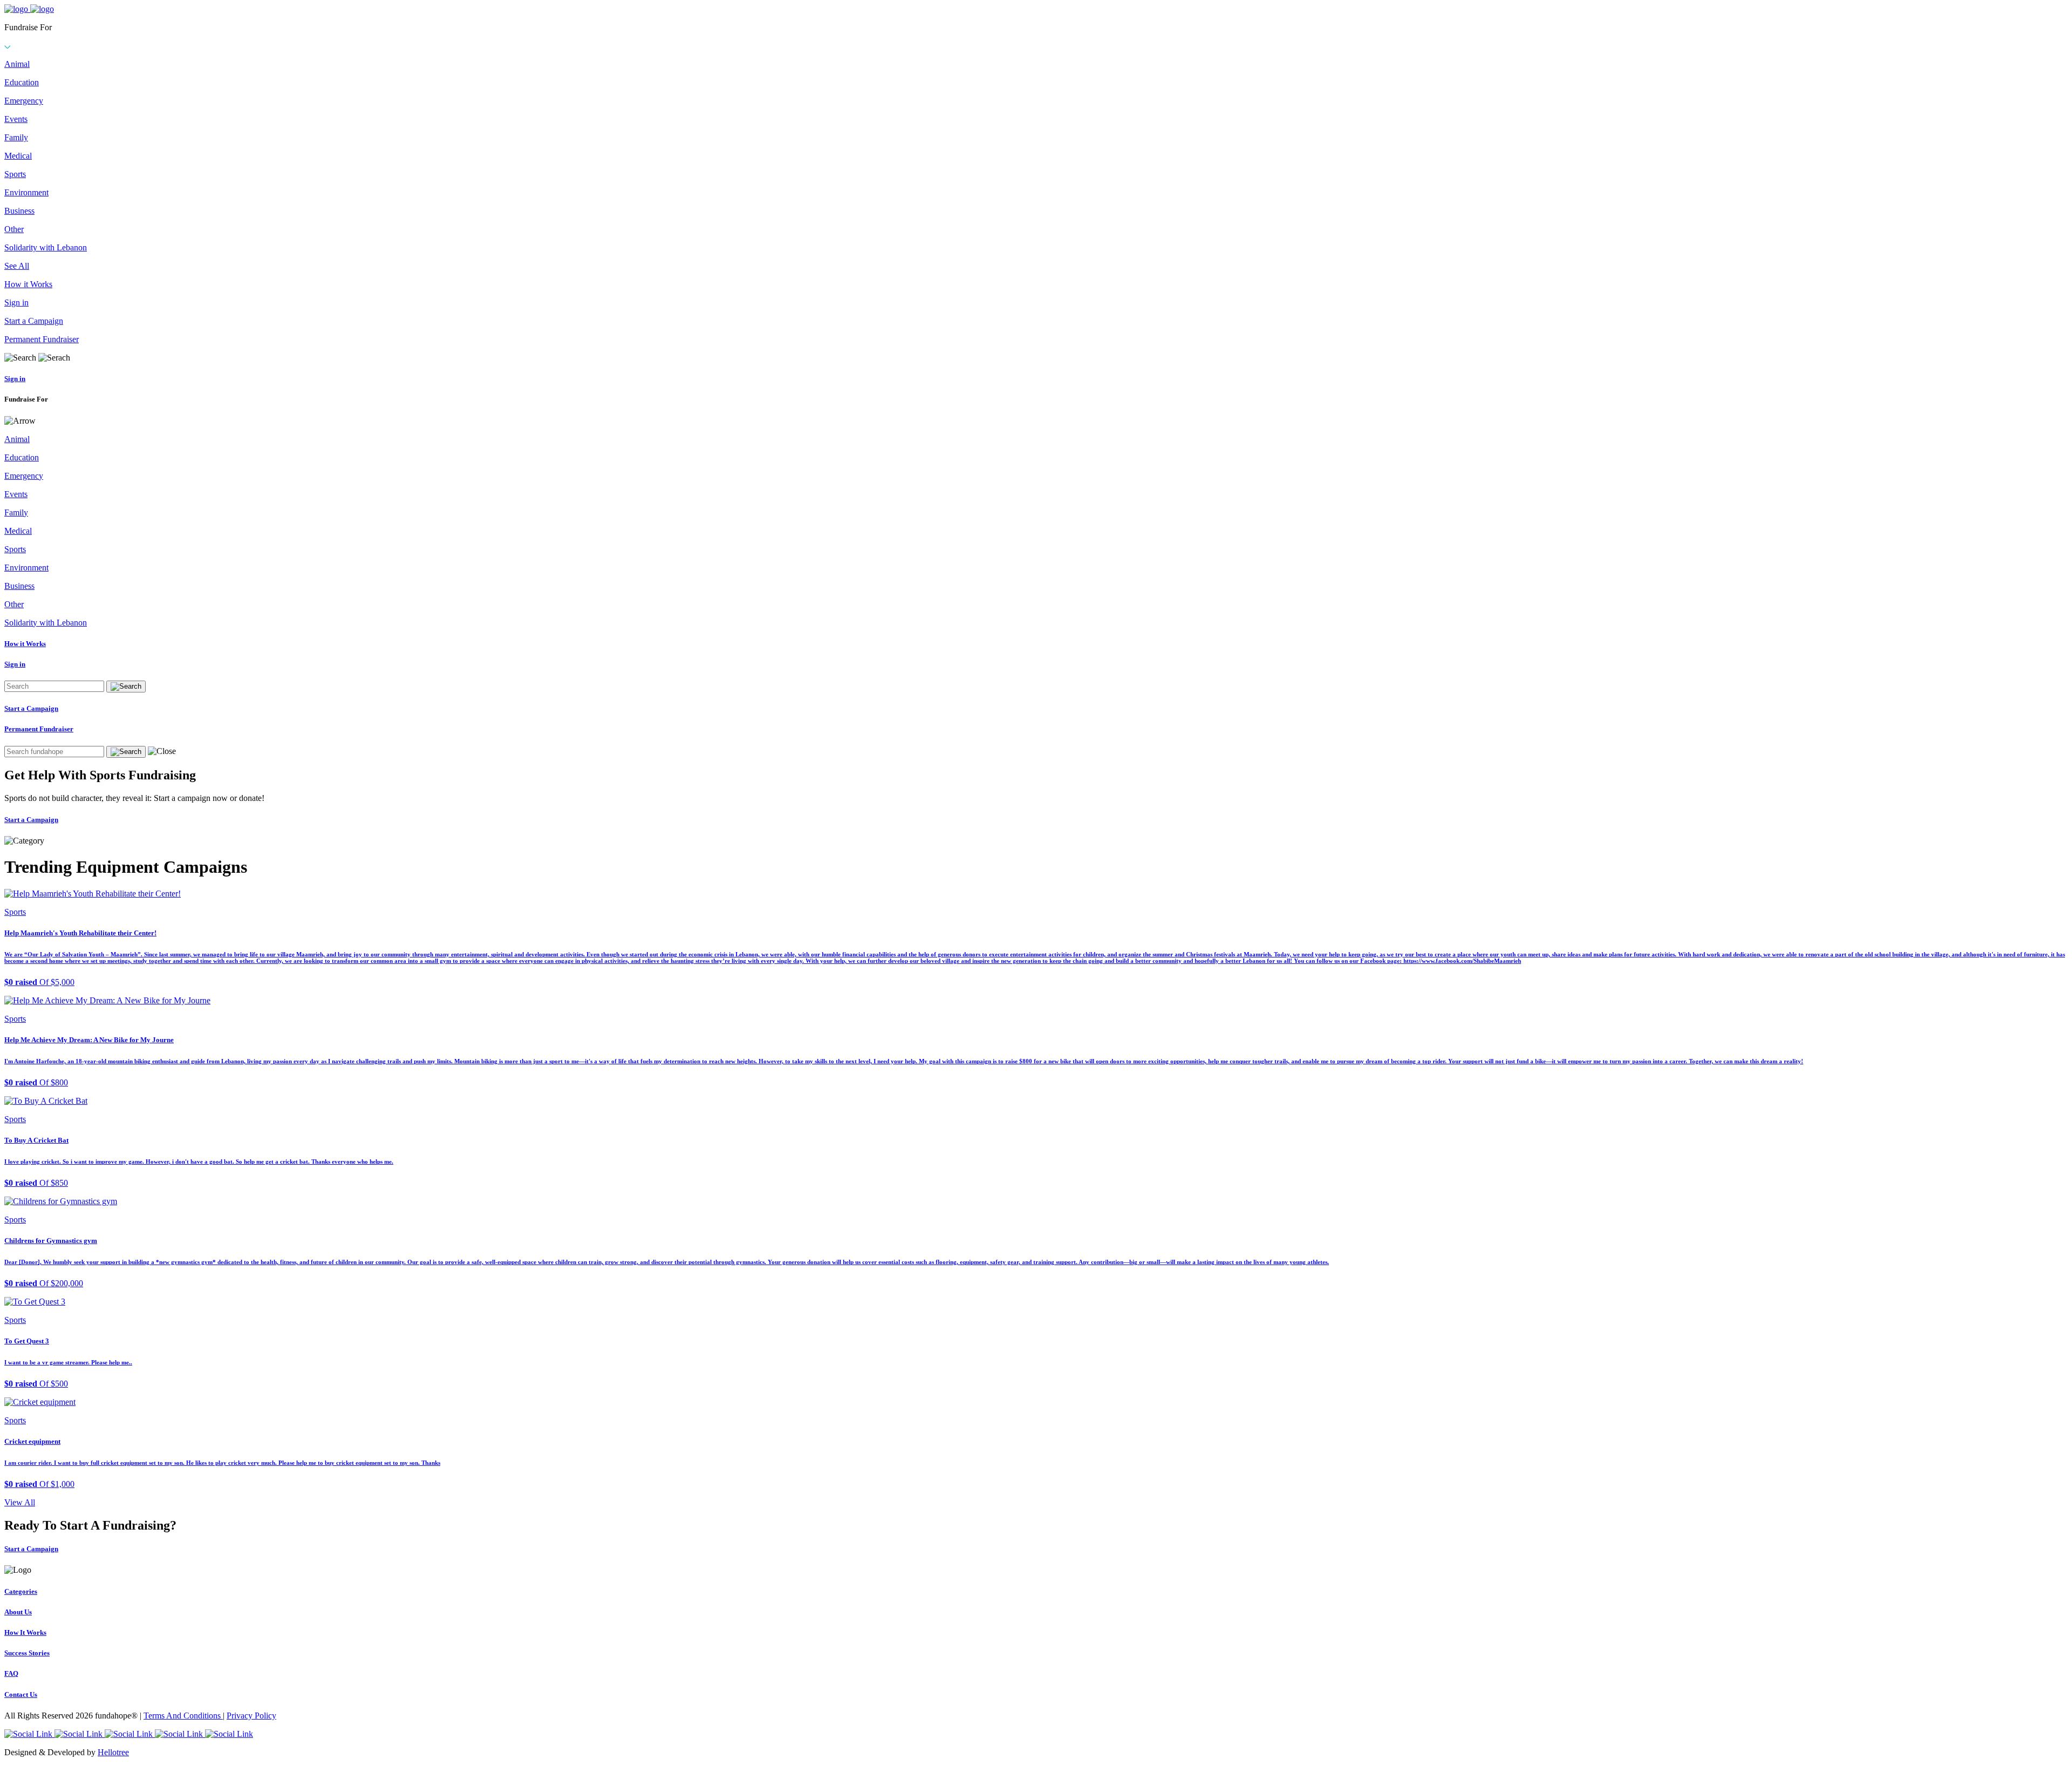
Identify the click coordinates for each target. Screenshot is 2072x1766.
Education (22, 82)
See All (17, 266)
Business (19, 211)
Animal (17, 64)
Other (14, 229)
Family (16, 137)
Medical (18, 156)
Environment (26, 192)
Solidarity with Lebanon (46, 247)
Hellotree (113, 1752)
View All (20, 1502)
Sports (15, 174)
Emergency (24, 101)
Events (16, 119)
